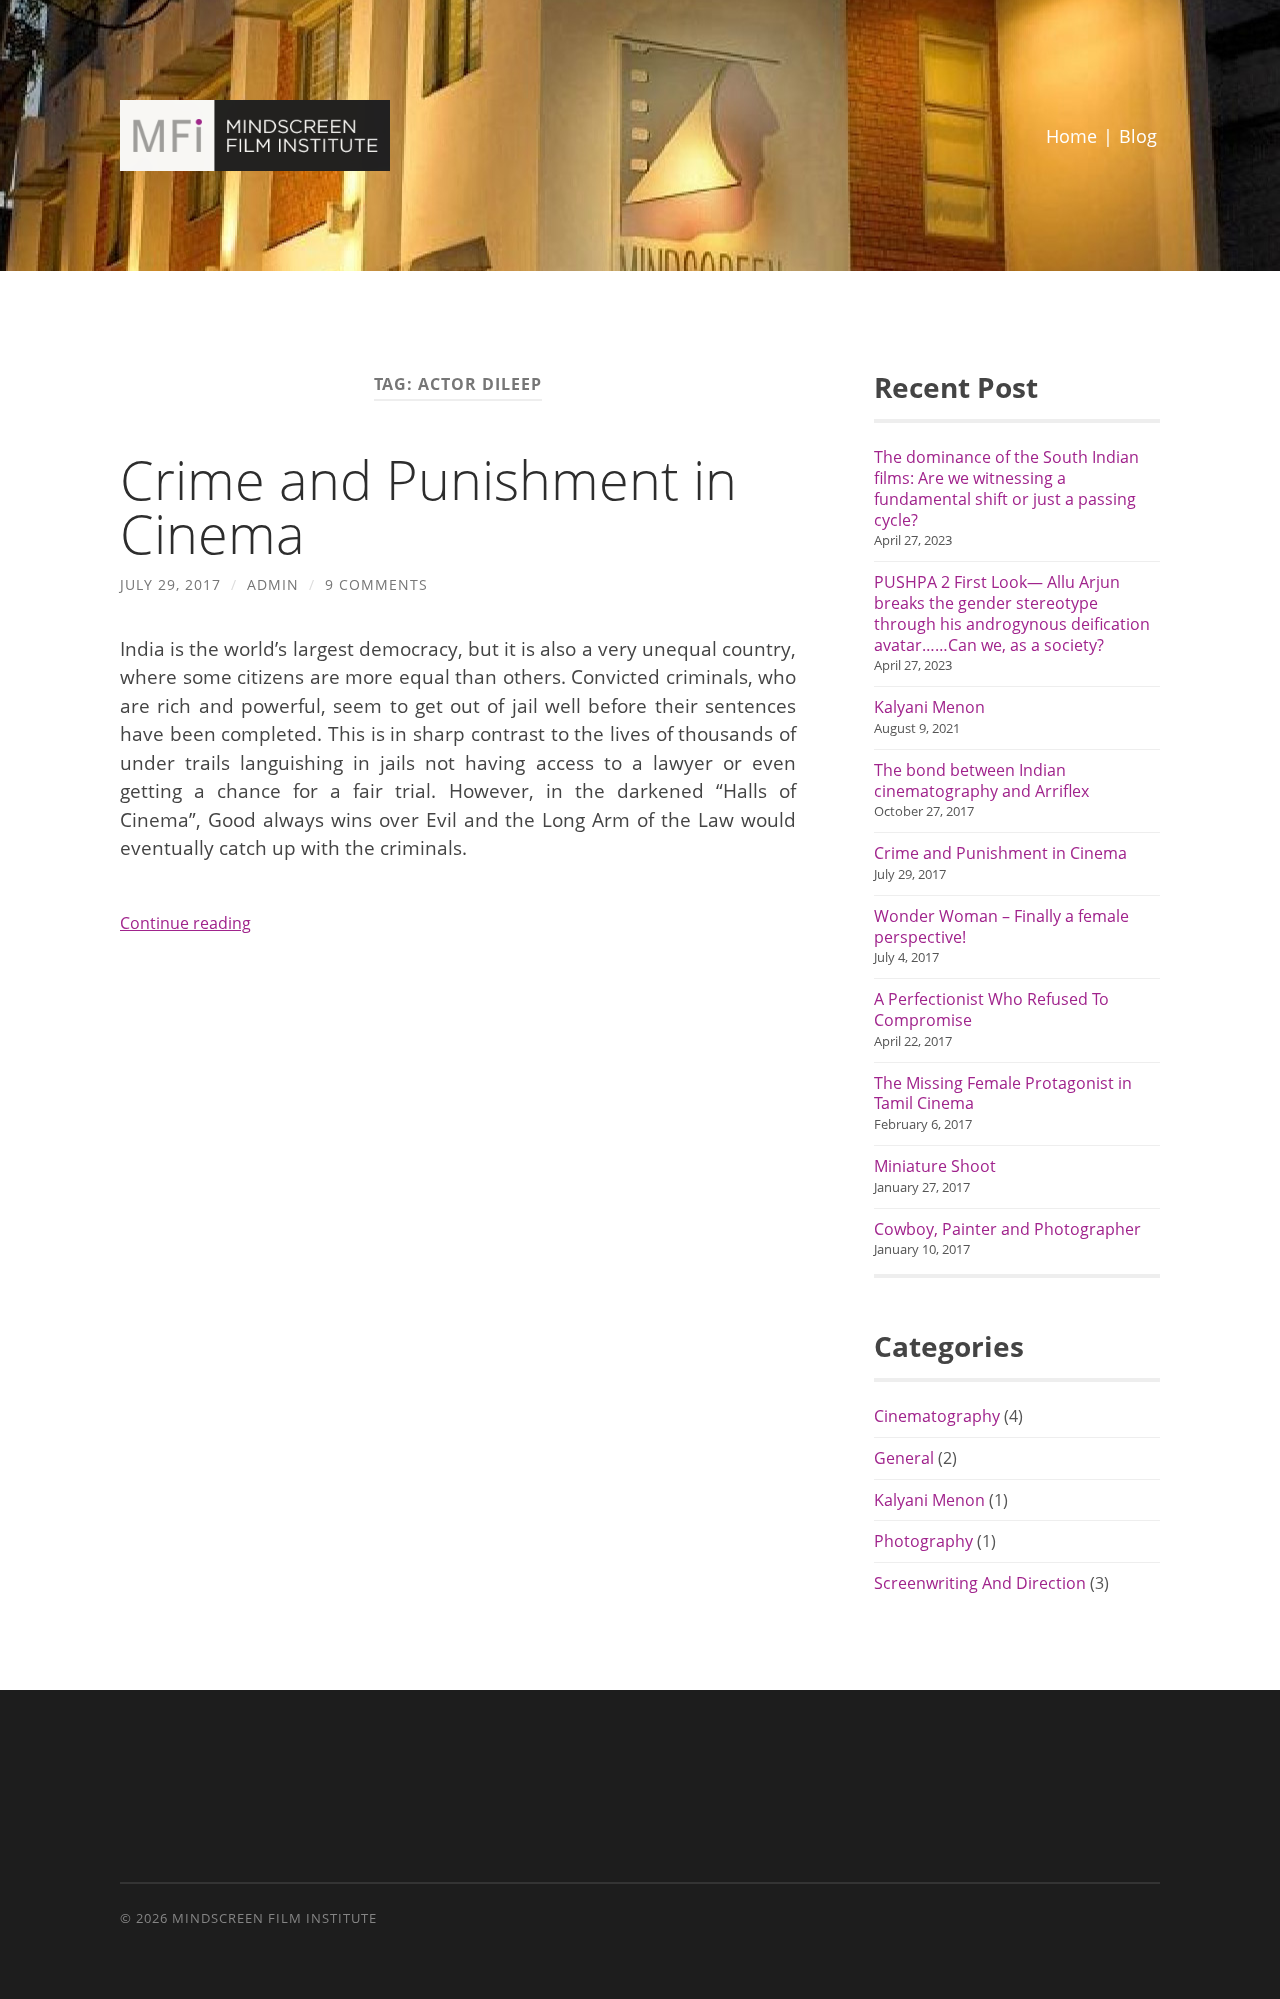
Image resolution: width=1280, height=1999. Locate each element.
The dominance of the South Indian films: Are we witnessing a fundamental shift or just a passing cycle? (1006, 488)
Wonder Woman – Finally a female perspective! (1001, 927)
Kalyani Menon (929, 707)
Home (1071, 136)
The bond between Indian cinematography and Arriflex (981, 781)
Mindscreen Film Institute (274, 1918)
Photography (923, 1541)
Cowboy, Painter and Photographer (1007, 1229)
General (904, 1458)
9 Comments (376, 584)
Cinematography (937, 1416)
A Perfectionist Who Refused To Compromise (991, 1010)
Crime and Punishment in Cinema (428, 506)
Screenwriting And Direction (980, 1583)
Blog (1138, 136)
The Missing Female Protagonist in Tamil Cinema (1003, 1094)
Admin (273, 584)
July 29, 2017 (170, 584)
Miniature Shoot (935, 1166)
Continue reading (185, 923)
